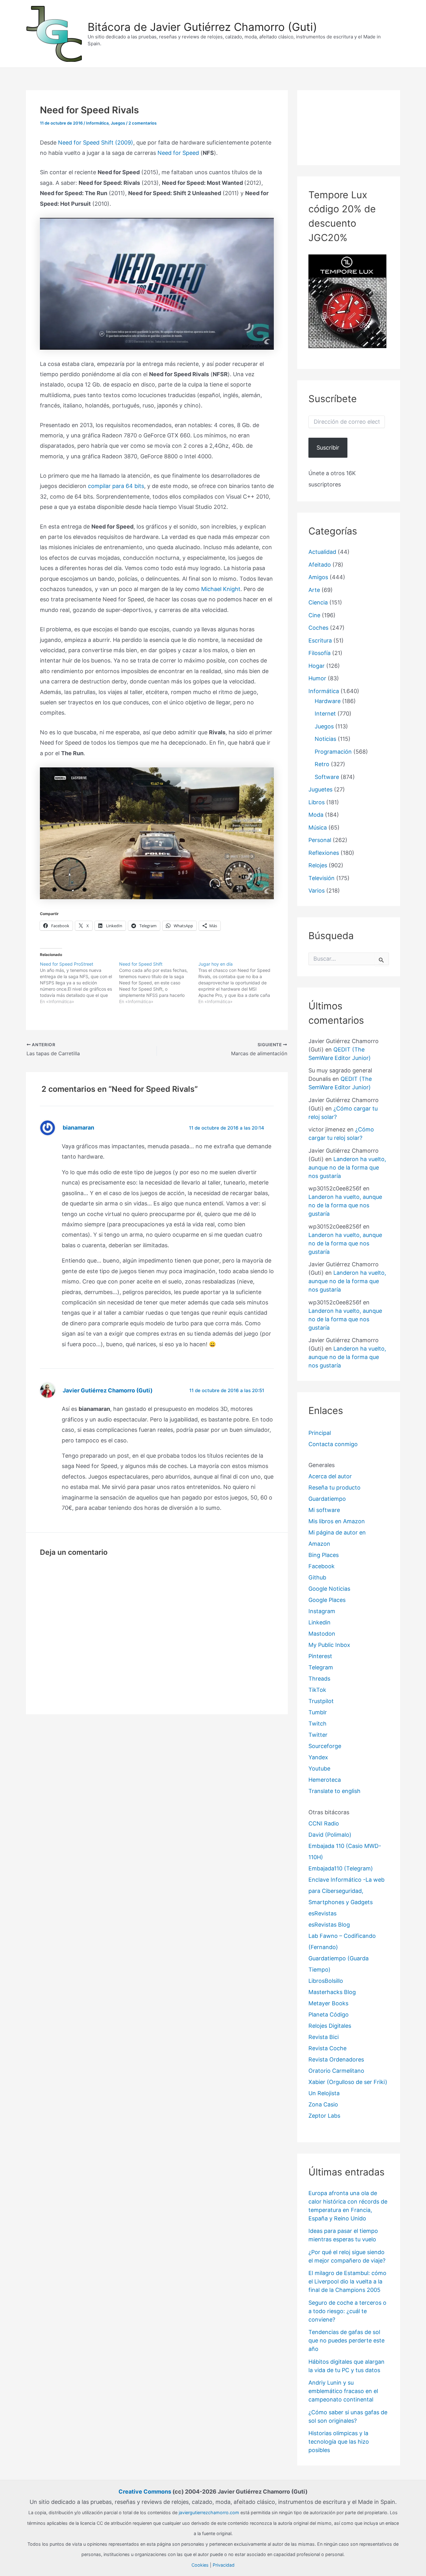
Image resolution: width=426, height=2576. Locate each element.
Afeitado (320, 565)
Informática (97, 123)
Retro (322, 764)
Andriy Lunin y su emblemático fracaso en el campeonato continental (343, 2391)
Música (318, 827)
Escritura (320, 640)
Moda (316, 815)
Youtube (319, 1768)
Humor (317, 678)
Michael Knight (221, 589)
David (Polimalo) (330, 1835)
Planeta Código (329, 2015)
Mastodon (322, 1634)
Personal (320, 840)
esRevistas (322, 1913)
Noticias (325, 739)
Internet (325, 714)
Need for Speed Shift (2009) (96, 143)
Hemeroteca (325, 1780)
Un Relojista (324, 2093)
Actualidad (322, 552)
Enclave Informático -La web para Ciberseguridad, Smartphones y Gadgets (346, 1891)
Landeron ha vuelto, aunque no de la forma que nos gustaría (347, 1167)
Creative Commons (145, 2492)
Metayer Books (328, 2003)
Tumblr (318, 1712)
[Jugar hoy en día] (238, 983)
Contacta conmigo (333, 1444)
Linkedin (319, 1622)
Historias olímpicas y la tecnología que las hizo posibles (339, 2442)
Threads (319, 1679)
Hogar (317, 666)
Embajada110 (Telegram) (341, 1868)
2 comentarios (143, 123)
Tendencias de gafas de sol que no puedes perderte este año (346, 2340)
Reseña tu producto (334, 1487)
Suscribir (328, 448)
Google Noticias (329, 1589)
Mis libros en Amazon (337, 1521)
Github (317, 1577)
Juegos (118, 123)
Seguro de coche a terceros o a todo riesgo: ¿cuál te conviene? (347, 2311)
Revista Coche (327, 2048)
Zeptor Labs (324, 2116)
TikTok (317, 1690)
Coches (318, 628)
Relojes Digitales (330, 2026)
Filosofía (319, 653)
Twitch (317, 1724)
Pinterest (320, 1656)
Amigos (318, 577)
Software (327, 777)
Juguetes (320, 789)
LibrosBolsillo (326, 1981)
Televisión (322, 878)
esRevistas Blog (329, 1925)
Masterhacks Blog (332, 1992)
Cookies (200, 2565)
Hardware (328, 701)
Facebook (322, 1566)
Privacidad (224, 2565)
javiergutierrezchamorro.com (209, 2512)
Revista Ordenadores (336, 2059)
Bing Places (324, 1555)
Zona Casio (323, 2104)
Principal (320, 1433)
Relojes (318, 865)
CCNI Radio (324, 1823)
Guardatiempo (327, 1499)
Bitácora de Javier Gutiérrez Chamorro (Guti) (202, 27)
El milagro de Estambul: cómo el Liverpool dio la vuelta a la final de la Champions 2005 (347, 2281)
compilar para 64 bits (116, 486)
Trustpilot (321, 1701)
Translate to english (334, 1791)
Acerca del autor (330, 1476)
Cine (314, 615)
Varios (317, 891)
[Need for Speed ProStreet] (80, 983)
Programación (333, 752)
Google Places (327, 1600)
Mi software (324, 1510)
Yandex (318, 1757)
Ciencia (318, 602)
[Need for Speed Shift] (159, 983)
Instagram (322, 1611)
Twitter (318, 1735)
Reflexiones (324, 853)
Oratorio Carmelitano (336, 2071)
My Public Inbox (329, 1645)
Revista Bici (324, 2037)
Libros (317, 802)
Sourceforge (325, 1746)
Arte (314, 590)
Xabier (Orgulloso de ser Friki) (348, 2082)
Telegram (321, 1667)
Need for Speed (178, 153)
